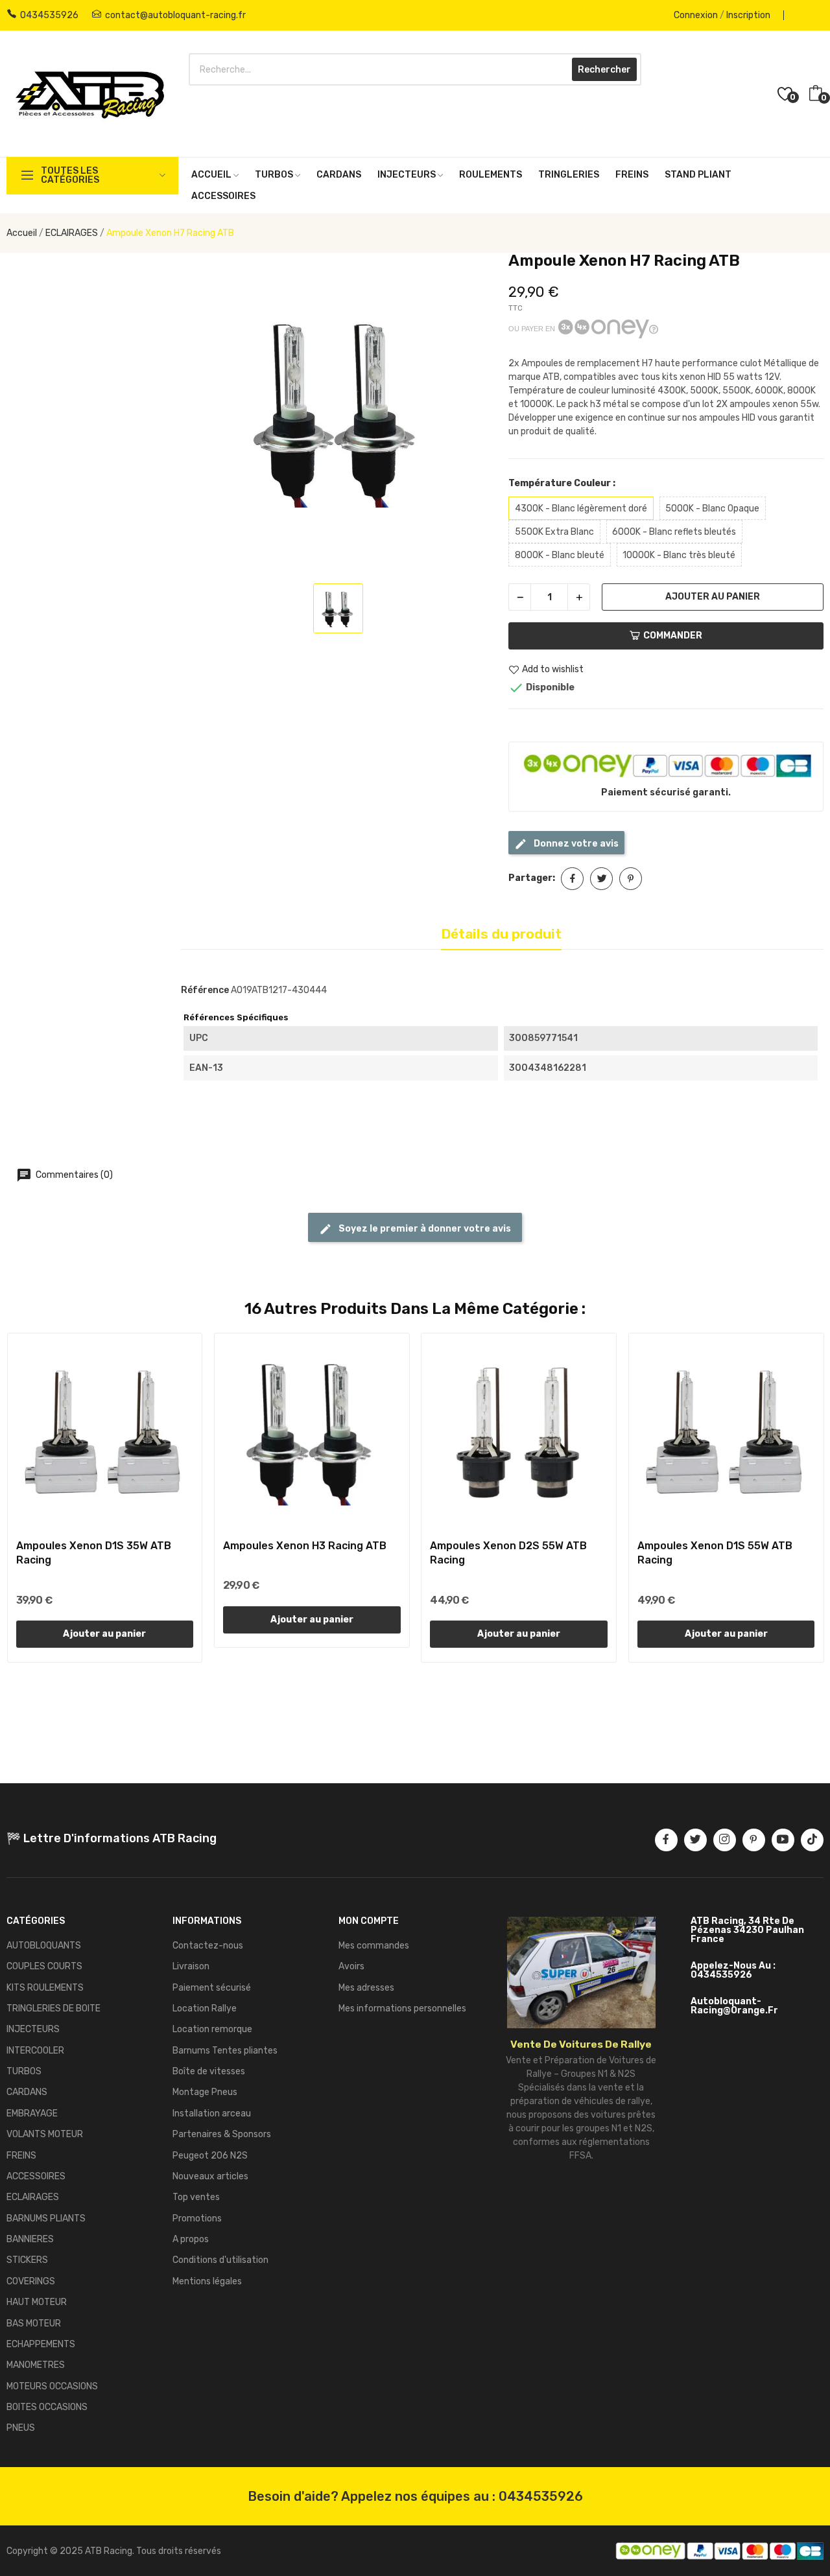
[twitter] (695, 1840)
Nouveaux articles (210, 2176)
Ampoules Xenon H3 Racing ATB (305, 1546)
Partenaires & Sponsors (222, 2134)
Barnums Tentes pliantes (225, 2051)
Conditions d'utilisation (220, 2260)
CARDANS (27, 2092)
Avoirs (351, 1966)
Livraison (191, 1966)
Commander (673, 636)
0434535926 (49, 15)
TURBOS (24, 2071)
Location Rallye (205, 2008)
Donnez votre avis (575, 844)
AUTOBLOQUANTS (44, 1946)
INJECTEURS (33, 2029)
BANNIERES (30, 2239)
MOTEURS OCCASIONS (52, 2386)
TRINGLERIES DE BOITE (53, 2008)
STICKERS (27, 2260)
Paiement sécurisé (212, 1988)
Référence (205, 990)
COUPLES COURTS (44, 1966)
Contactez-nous (208, 1946)
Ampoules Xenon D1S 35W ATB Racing (94, 1553)
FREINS (21, 2156)
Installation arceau (212, 2113)
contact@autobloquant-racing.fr (175, 15)
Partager (572, 879)
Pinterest (631, 879)
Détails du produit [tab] (501, 934)
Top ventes (196, 2197)
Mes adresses (366, 1988)
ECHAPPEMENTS (41, 2344)
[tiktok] (812, 1840)
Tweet (601, 879)
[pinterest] (754, 1840)
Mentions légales (207, 2281)
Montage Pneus (205, 2092)
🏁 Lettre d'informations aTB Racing (112, 1838)
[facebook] (666, 1840)
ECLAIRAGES (33, 2197)
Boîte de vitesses (209, 2071)
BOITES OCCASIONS (47, 2407)
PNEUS (21, 2428)
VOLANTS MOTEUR (45, 2134)
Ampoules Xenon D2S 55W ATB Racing (508, 1553)
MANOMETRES (36, 2365)
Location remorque (212, 2029)
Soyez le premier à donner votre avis (424, 1229)
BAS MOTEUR (34, 2324)
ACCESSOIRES (36, 2176)
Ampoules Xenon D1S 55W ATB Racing (715, 1553)
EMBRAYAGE (32, 2113)
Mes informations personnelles (402, 2008)
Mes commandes (374, 1946)
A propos (191, 2239)
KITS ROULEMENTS (45, 1988)
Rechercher (604, 70)
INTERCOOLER (35, 2051)
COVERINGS (31, 2281)
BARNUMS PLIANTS (46, 2219)
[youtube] (783, 1840)
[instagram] (725, 1840)
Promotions (197, 2219)
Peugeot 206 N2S (210, 2156)
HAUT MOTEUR (37, 2302)
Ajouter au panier (713, 597)
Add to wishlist (553, 670)
